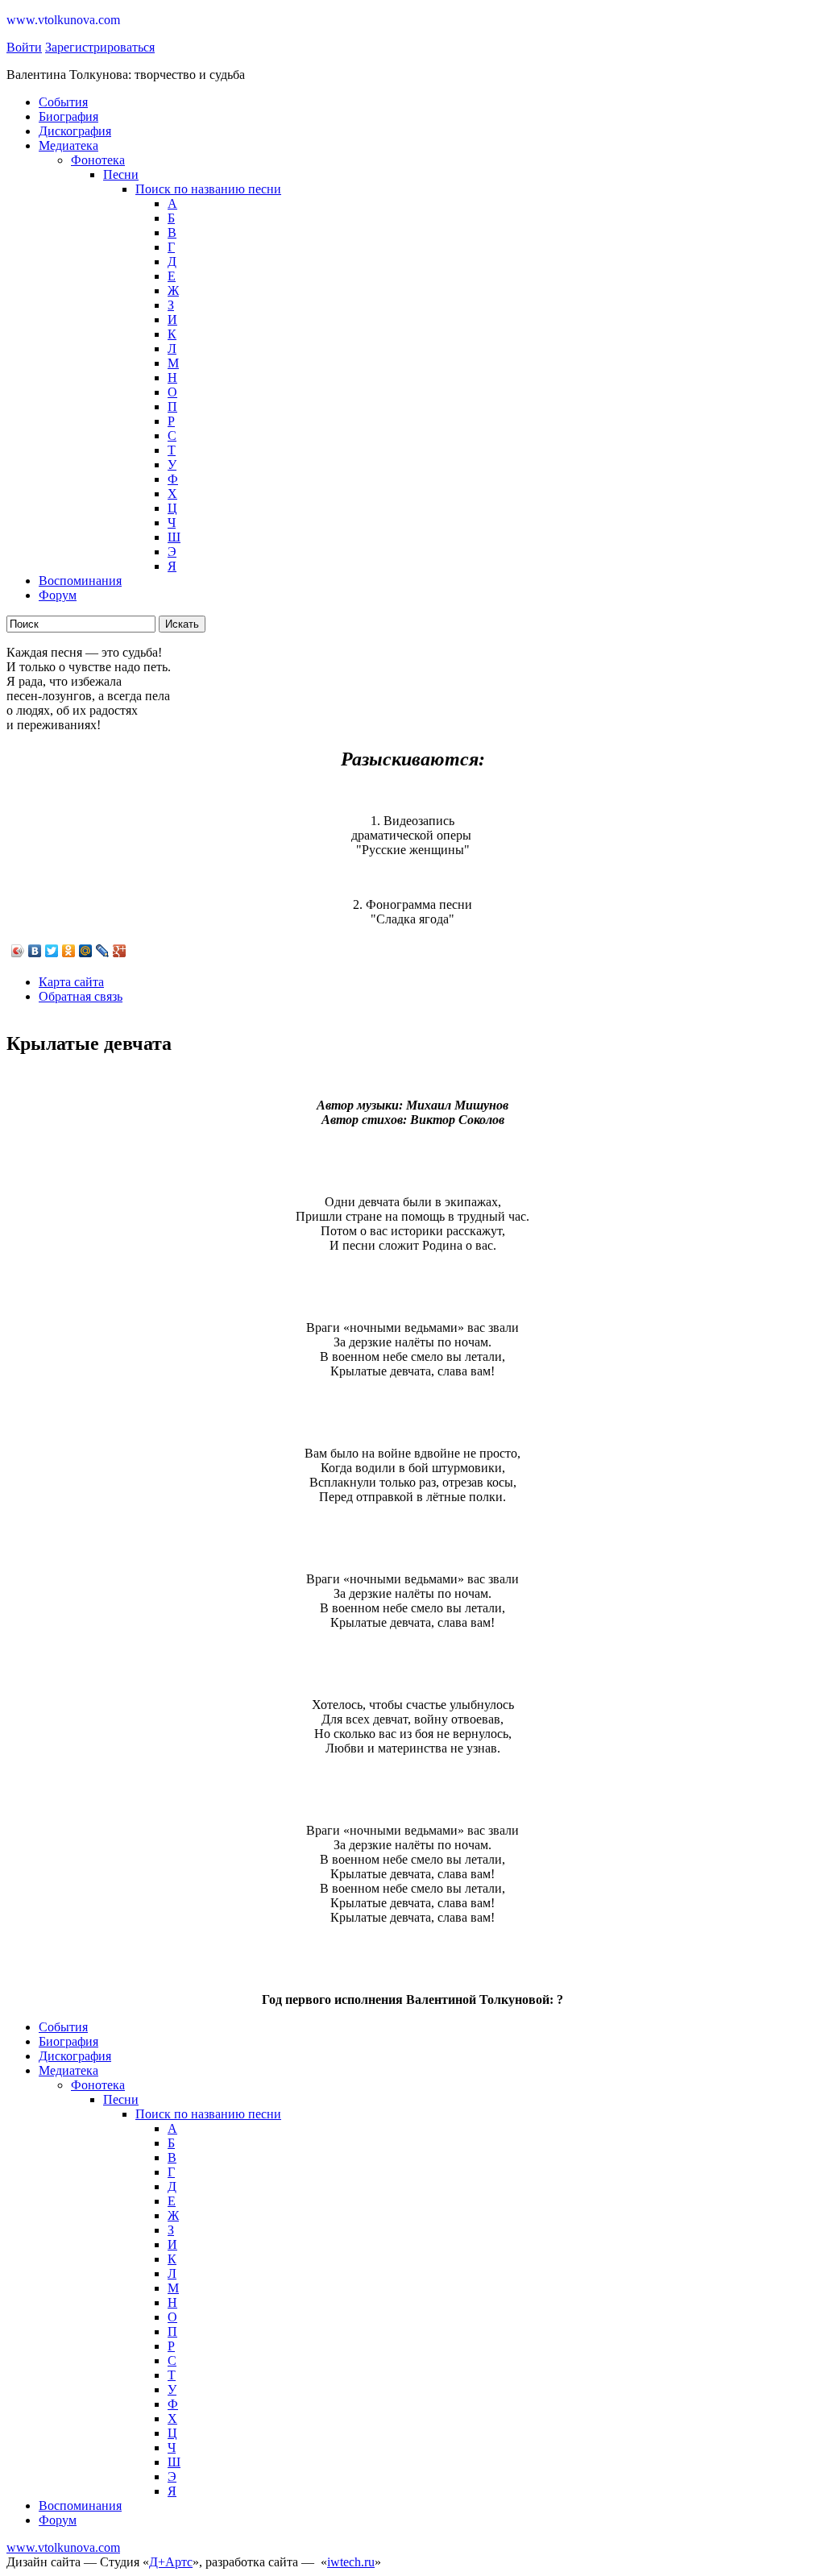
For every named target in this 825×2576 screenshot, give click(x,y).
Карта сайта (71, 982)
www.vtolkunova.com (63, 2547)
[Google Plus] (120, 951)
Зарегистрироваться (100, 47)
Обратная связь (81, 996)
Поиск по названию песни (208, 189)
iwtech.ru (351, 2562)
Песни (121, 174)
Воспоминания (80, 581)
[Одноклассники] (69, 951)
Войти (24, 47)
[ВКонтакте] (35, 951)
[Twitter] (52, 951)
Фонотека (98, 160)
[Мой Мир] (86, 951)
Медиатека (68, 145)
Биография (68, 116)
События (63, 102)
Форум (58, 595)
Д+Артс (171, 2562)
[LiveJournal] (103, 951)
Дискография (75, 131)
